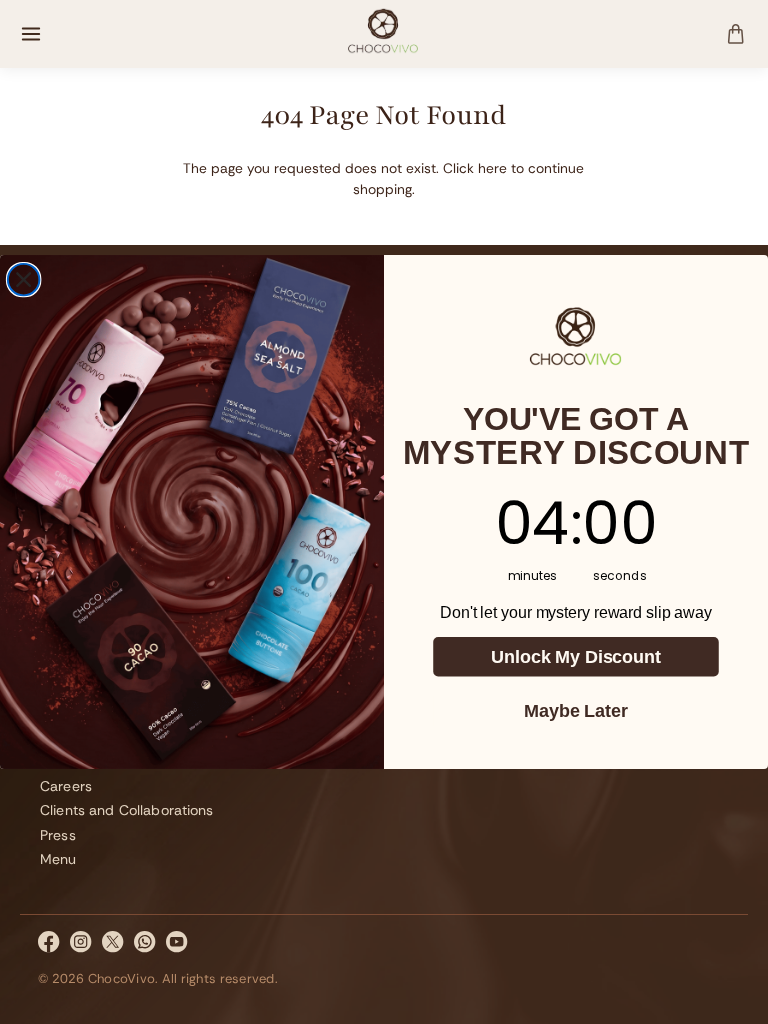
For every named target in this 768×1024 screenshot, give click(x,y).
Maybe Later (575, 711)
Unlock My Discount (575, 657)
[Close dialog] (24, 280)
